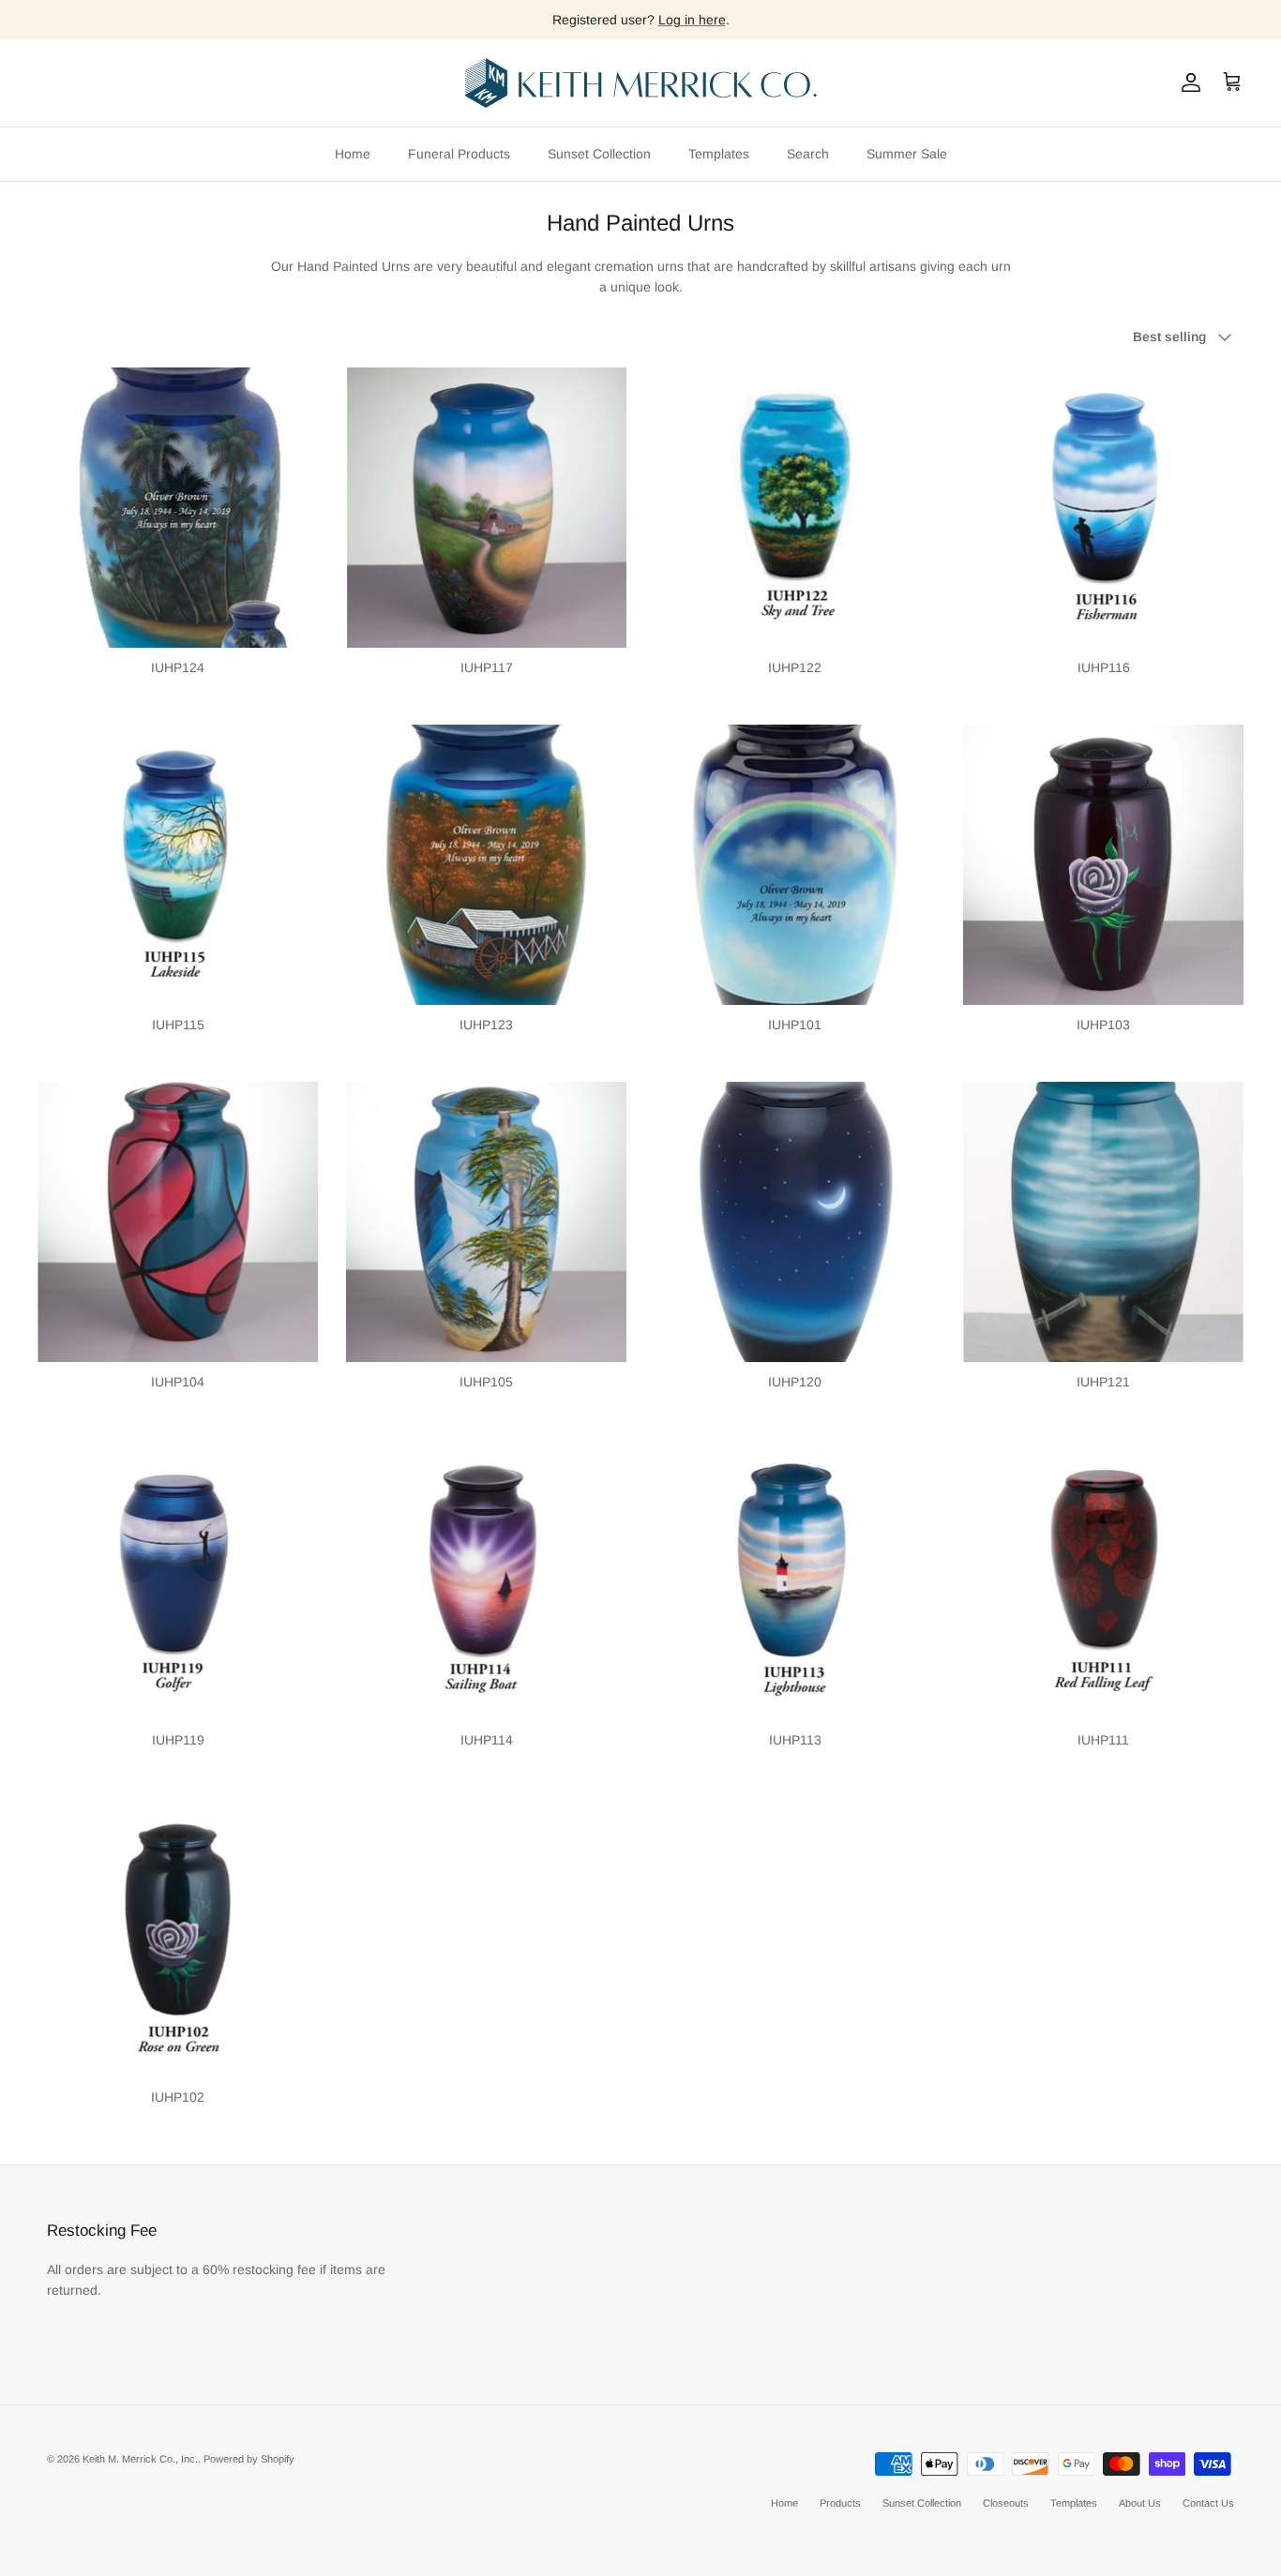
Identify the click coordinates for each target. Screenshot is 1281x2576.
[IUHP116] (1103, 508)
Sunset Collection (599, 154)
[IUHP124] (178, 508)
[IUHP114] (486, 1580)
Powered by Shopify (249, 2459)
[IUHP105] (486, 1222)
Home (353, 154)
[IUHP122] (795, 508)
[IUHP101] (795, 865)
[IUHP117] (486, 508)
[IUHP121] (1103, 1222)
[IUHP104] (178, 1222)
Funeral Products (459, 154)
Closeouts (1006, 2503)
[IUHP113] (795, 1580)
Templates (719, 154)
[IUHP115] (178, 865)
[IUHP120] (795, 1222)
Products (840, 2503)
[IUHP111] (1103, 1580)
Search (808, 154)
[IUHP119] (178, 1580)
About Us (1140, 2503)
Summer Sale (907, 154)
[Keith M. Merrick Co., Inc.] (641, 83)
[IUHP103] (1103, 865)
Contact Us (1208, 2503)
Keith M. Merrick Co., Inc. (140, 2459)
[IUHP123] (486, 865)
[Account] (1187, 82)
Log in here (692, 20)
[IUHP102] (178, 1937)
